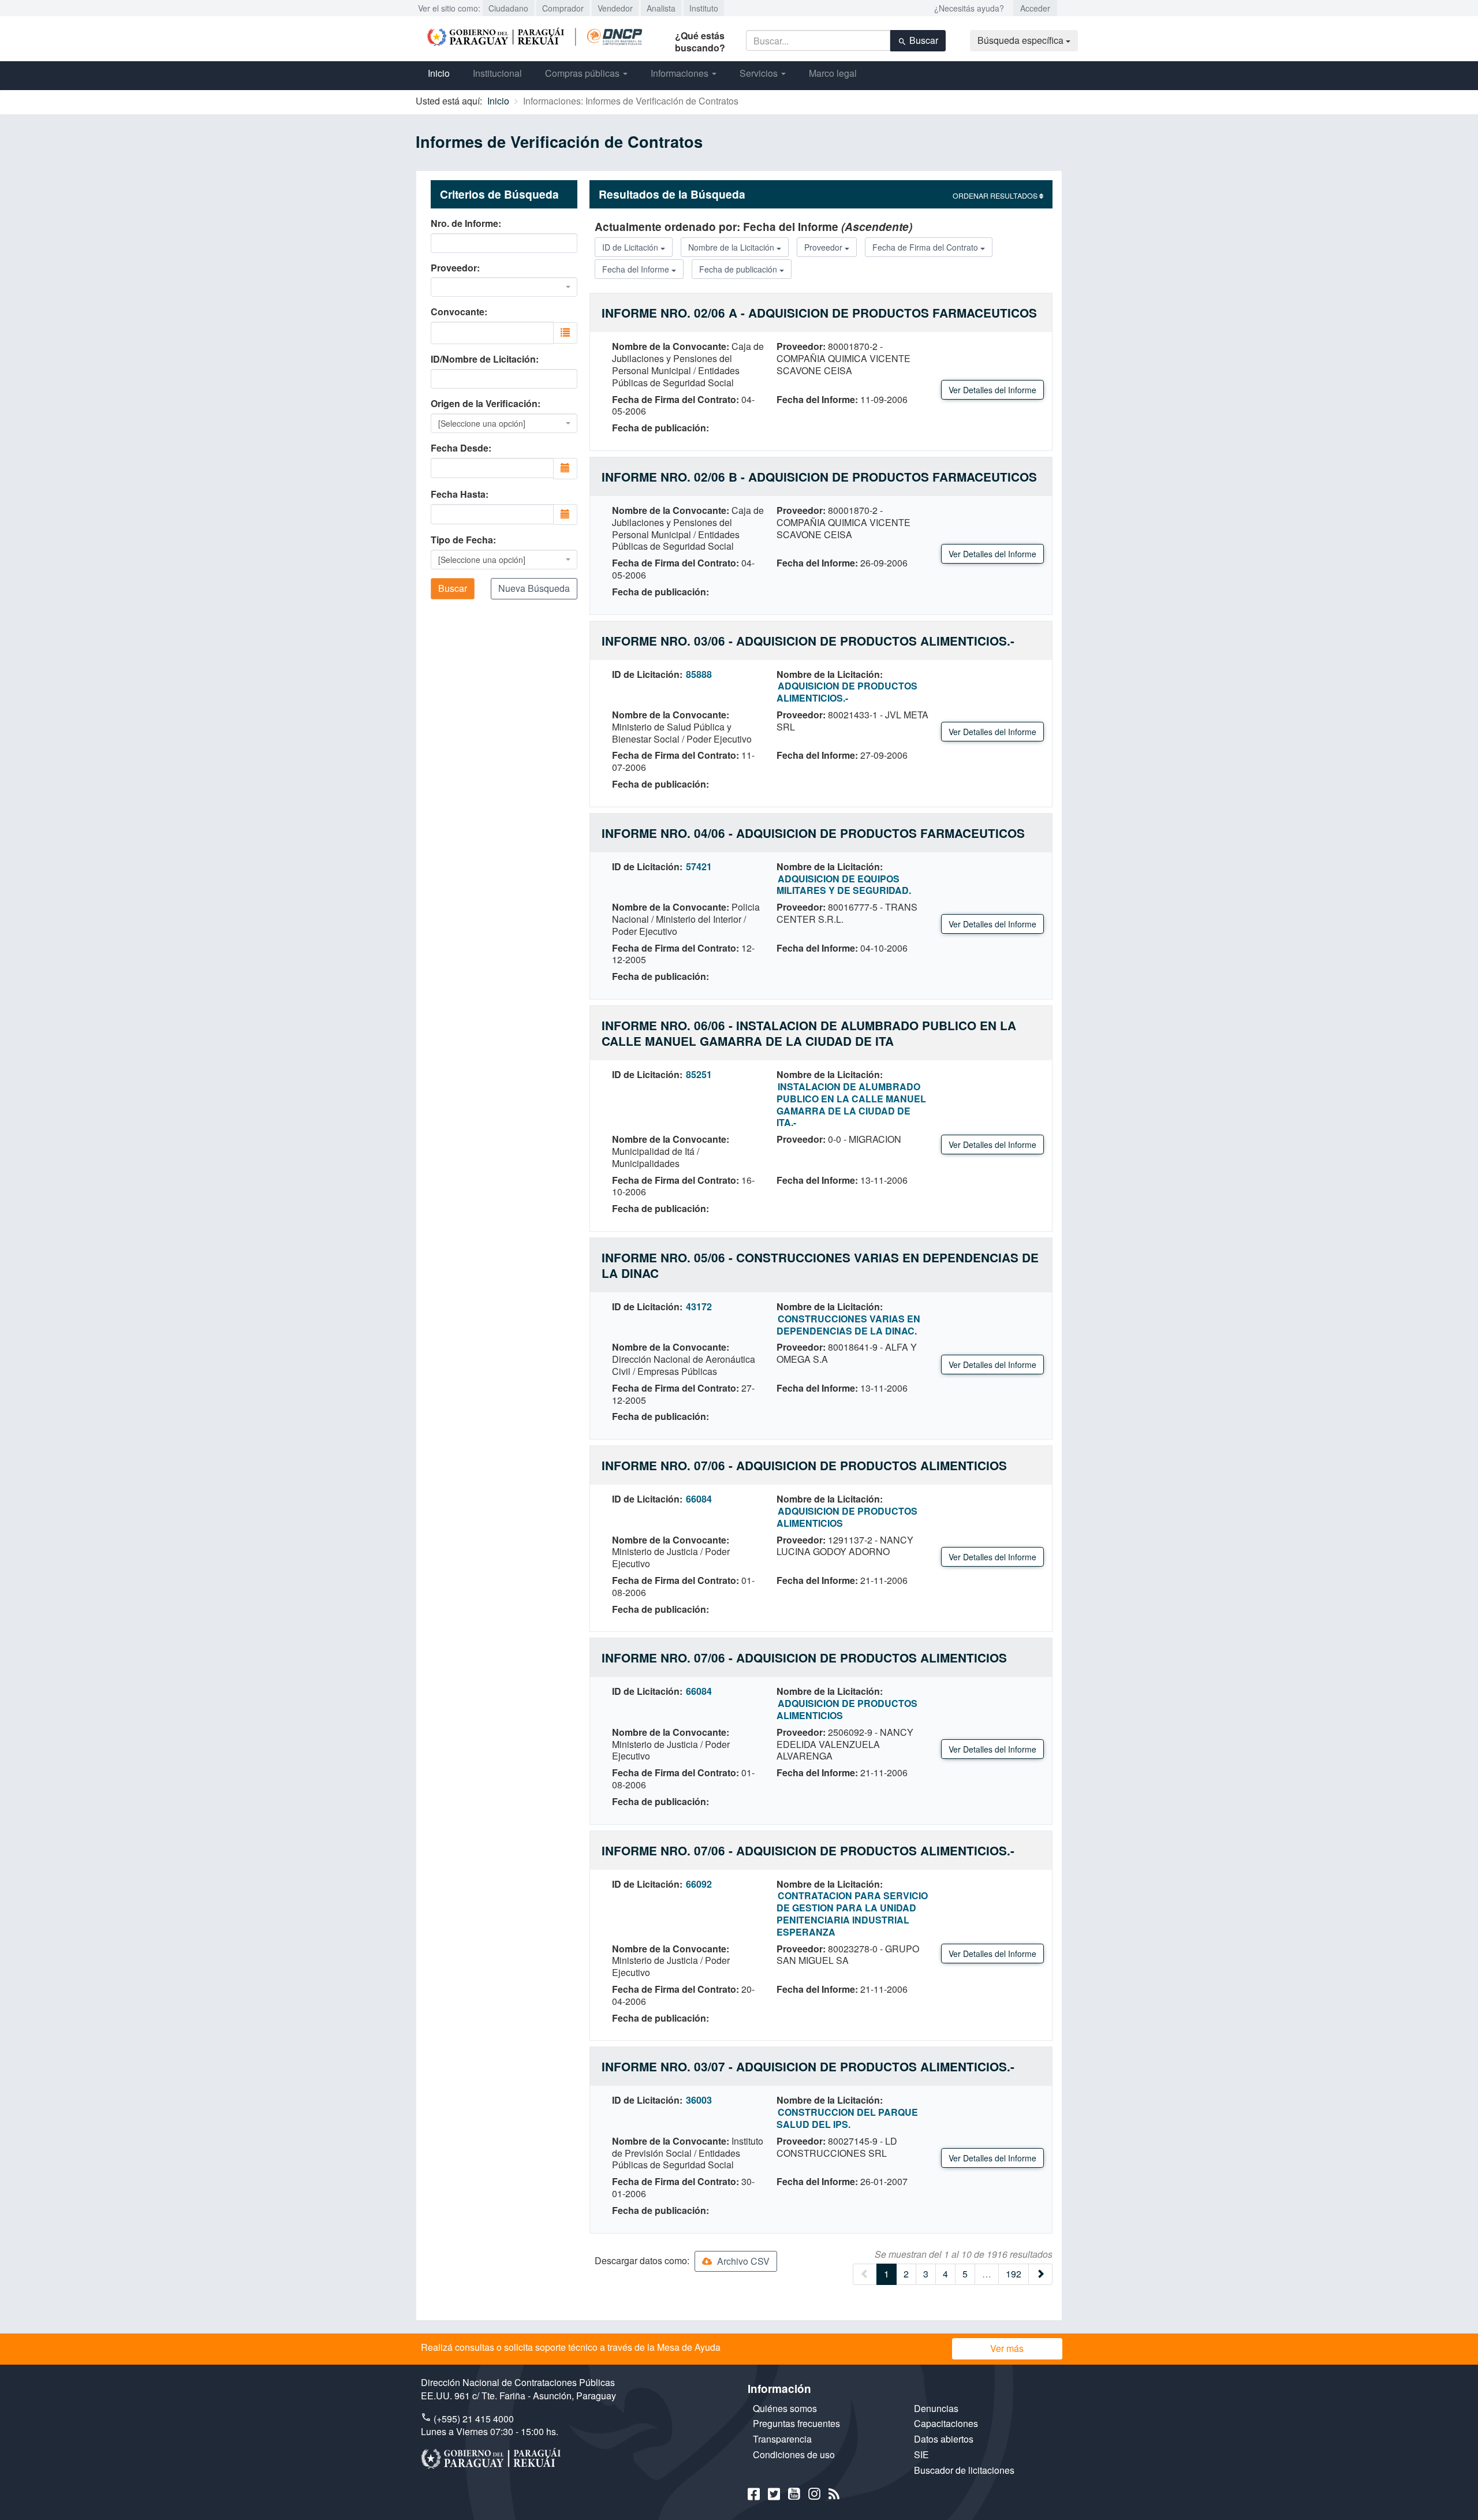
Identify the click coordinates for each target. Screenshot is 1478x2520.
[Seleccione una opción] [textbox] (482, 423)
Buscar (923, 40)
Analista (661, 8)
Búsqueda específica (1022, 40)
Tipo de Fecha (462, 540)
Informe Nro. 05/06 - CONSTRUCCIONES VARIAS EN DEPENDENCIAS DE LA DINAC (820, 1265)
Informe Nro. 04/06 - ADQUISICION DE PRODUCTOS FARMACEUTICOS (813, 833)
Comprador (563, 8)
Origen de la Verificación (484, 404)
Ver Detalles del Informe (992, 390)
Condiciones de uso (794, 2454)
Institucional (497, 73)
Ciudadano (508, 8)
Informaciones (681, 73)
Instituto (704, 8)
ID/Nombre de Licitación (483, 359)
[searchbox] (487, 332)
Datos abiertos (944, 2439)
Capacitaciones (946, 2423)
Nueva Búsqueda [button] (534, 588)
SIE (921, 2454)
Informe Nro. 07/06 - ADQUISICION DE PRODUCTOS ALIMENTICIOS (804, 1465)
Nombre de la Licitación (732, 247)
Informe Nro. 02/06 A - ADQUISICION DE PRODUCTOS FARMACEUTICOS (819, 313)
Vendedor (615, 8)
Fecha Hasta (458, 494)
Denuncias (936, 2408)
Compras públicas (583, 73)
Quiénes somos (785, 2408)
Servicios (760, 73)
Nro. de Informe (464, 223)
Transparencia (782, 2439)
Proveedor (454, 268)
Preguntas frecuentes (796, 2423)
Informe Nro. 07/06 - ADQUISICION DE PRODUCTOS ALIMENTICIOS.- (808, 1850)
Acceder (1035, 8)
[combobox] (504, 287)
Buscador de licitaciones (964, 2470)
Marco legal (833, 73)
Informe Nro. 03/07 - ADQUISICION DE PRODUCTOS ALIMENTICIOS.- (808, 2066)
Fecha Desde (460, 448)
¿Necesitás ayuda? (969, 8)
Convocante (458, 312)
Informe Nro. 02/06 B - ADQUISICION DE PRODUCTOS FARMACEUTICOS (819, 477)
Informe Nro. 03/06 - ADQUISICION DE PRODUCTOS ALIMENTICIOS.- (808, 641)
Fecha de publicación (739, 269)
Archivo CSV (742, 2261)
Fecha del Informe (637, 269)
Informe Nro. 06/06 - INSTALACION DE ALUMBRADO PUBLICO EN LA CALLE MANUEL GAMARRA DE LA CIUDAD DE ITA (809, 1033)
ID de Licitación (631, 247)
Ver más (1007, 2348)
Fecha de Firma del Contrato (926, 247)
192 (1014, 2274)
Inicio (439, 73)
